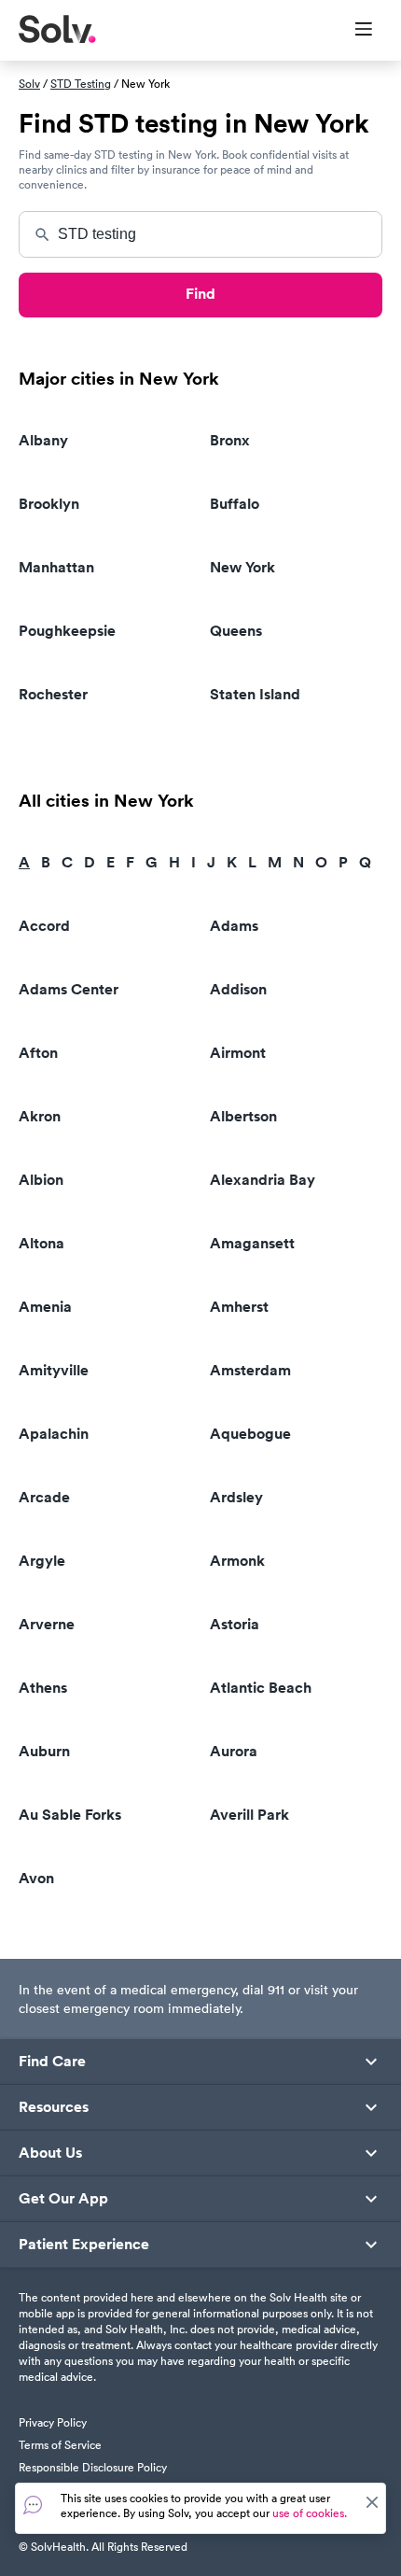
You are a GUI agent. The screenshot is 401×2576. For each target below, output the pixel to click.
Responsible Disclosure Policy (93, 2467)
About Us (50, 2153)
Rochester (53, 694)
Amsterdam (250, 1370)
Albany (43, 440)
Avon (36, 1878)
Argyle (42, 1561)
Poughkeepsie (67, 631)
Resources (54, 2107)
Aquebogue (250, 1434)
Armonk (237, 1561)
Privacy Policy (53, 2422)
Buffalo (235, 504)
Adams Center (69, 989)
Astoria (235, 1624)
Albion (41, 1180)
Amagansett (252, 1243)
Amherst (239, 1307)
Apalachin (54, 1434)
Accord (44, 926)
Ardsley (236, 1497)
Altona (41, 1243)
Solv (29, 84)
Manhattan (56, 567)
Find (200, 294)
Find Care (52, 2062)
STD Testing (81, 84)
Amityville (54, 1370)
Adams (234, 926)
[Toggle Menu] (352, 31)
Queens (236, 631)
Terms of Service (60, 2445)
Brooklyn (49, 504)
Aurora (234, 1751)
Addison (238, 989)
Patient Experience (84, 2245)
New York (242, 567)
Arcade (44, 1497)
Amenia (45, 1307)
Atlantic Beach (261, 1688)
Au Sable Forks (70, 1815)
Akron (40, 1116)
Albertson (243, 1116)
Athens (43, 1688)
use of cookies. (310, 2513)
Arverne (47, 1624)
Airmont (238, 1053)
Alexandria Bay (263, 1180)
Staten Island (255, 694)
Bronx (230, 440)
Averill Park (249, 1815)
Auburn (44, 1751)
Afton (38, 1053)
